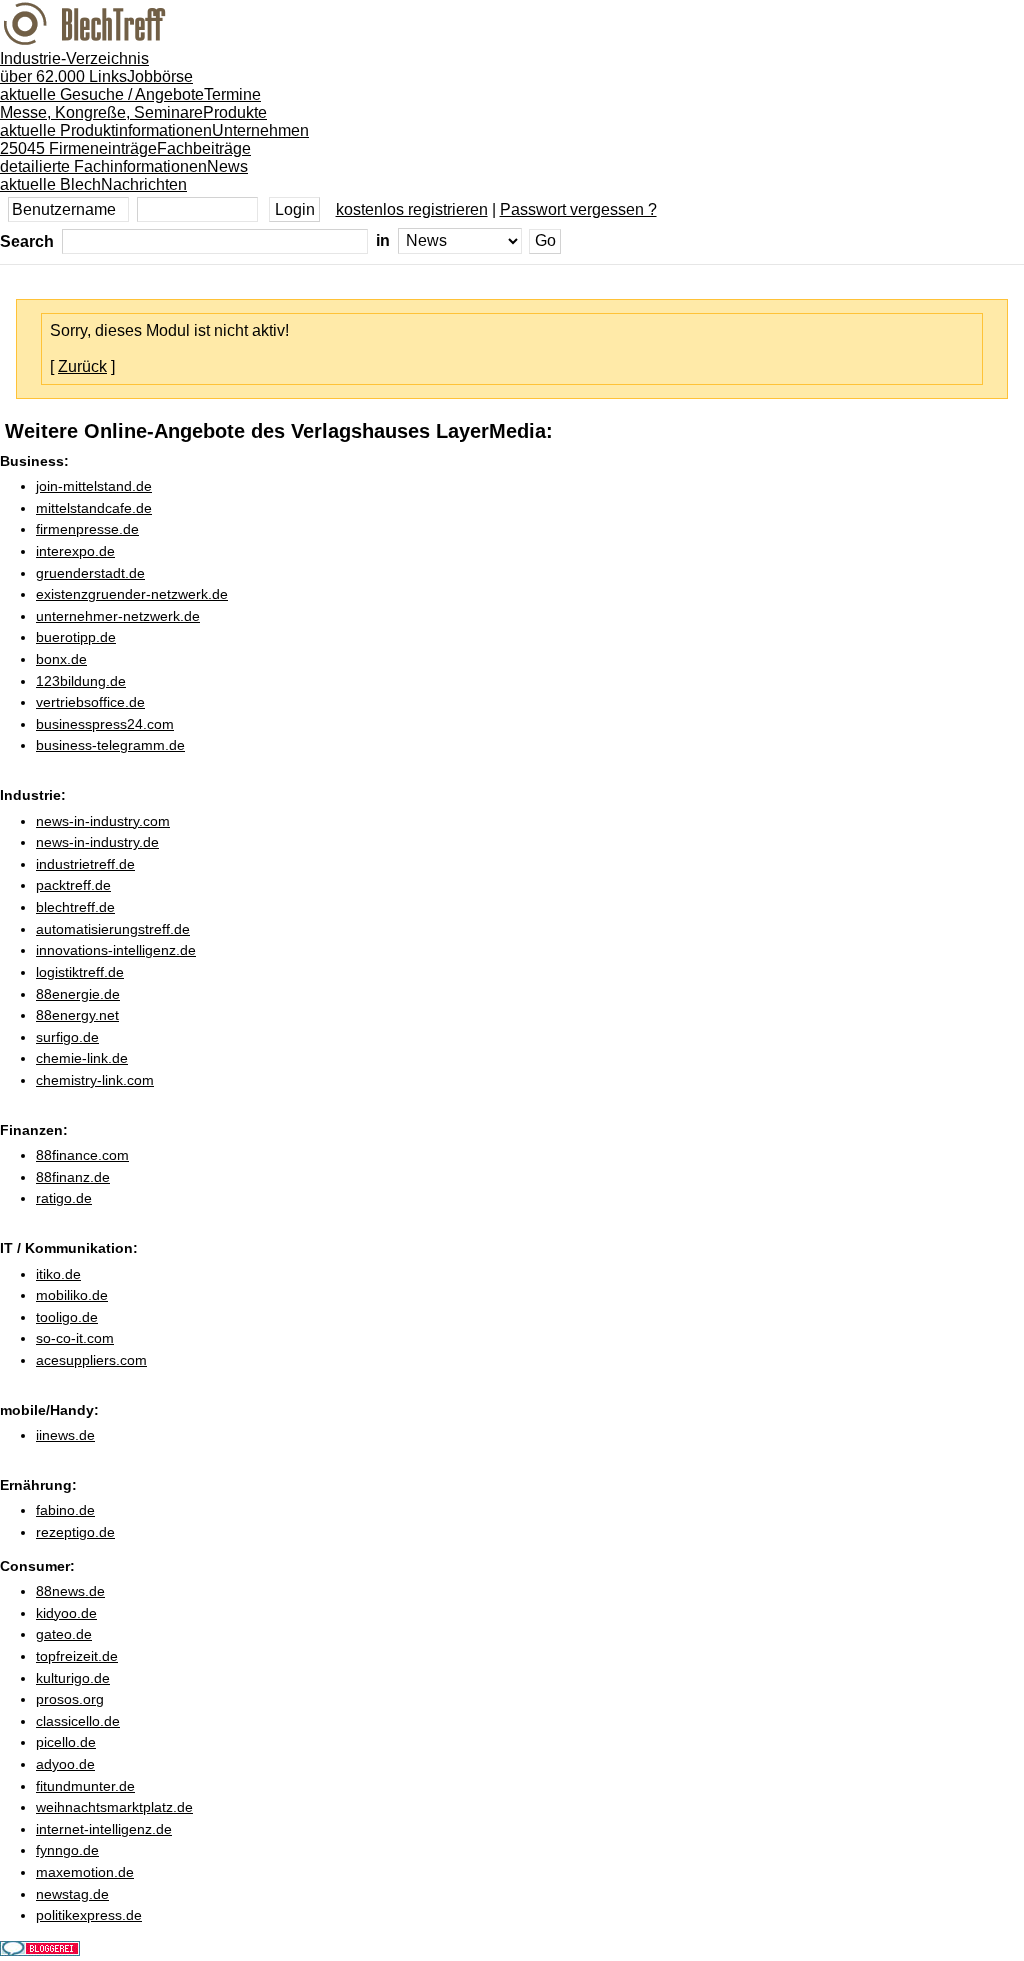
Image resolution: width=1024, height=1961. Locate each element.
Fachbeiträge (125, 157)
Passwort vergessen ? (578, 209)
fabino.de (65, 1510)
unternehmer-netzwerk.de (118, 616)
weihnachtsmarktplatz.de (114, 1807)
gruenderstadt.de (90, 573)
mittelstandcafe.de (94, 508)
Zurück (82, 366)
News (124, 175)
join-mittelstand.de (94, 486)
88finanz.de (73, 1177)
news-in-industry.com (103, 821)
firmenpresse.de (87, 529)
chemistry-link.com (95, 1080)
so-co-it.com (75, 1338)
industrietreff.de (85, 864)
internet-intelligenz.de (104, 1829)
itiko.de (58, 1274)
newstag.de (72, 1894)
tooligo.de (67, 1317)
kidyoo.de (66, 1613)
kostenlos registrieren (412, 209)
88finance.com (82, 1155)
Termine (130, 103)
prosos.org (70, 1699)
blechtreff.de (75, 907)
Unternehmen (154, 139)
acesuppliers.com (91, 1360)
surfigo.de (67, 1037)
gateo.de (64, 1634)
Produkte (133, 121)
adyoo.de (65, 1764)
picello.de (66, 1742)
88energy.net (77, 1015)
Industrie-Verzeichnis (74, 67)
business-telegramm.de (110, 745)
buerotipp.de (76, 637)
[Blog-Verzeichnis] (40, 1950)
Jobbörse (102, 85)
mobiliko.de (72, 1295)
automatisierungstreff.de (113, 929)
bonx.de (61, 659)
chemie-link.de (82, 1058)
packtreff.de (73, 885)
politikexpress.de (89, 1915)
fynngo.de (67, 1850)
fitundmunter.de (85, 1786)
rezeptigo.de (75, 1532)
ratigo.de (64, 1198)
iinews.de (65, 1435)
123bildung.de (81, 681)
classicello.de (78, 1721)
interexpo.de (75, 551)
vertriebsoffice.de (90, 702)
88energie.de (78, 994)
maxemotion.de (85, 1872)
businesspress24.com (105, 724)
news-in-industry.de (97, 842)
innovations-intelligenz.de (116, 950)
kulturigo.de (73, 1678)
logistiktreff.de (80, 972)
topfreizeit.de (77, 1656)
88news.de (70, 1591)
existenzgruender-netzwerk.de (132, 594)
